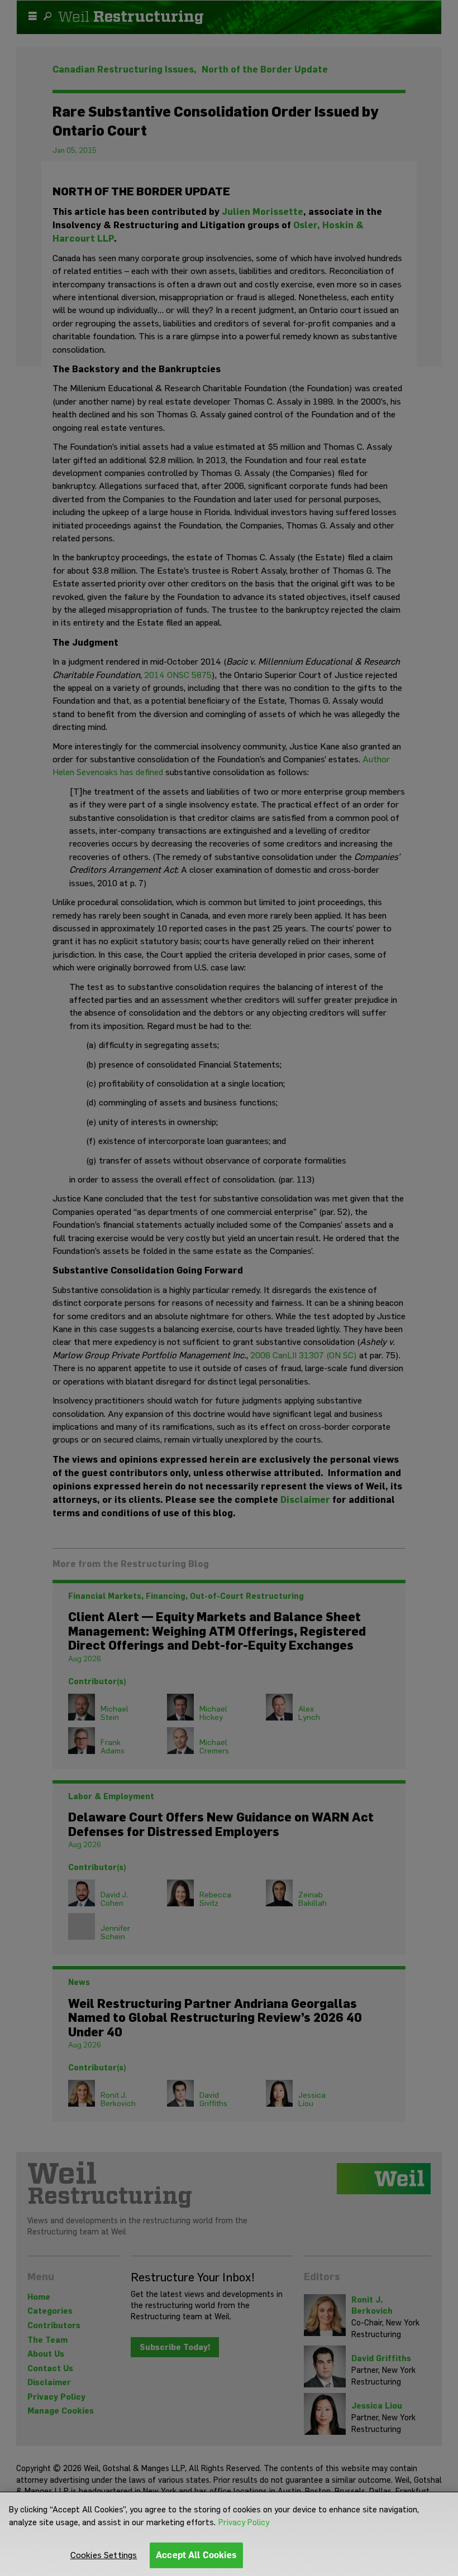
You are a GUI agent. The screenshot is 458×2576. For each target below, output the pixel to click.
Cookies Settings (104, 2555)
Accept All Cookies (196, 2555)
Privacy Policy (244, 2522)
